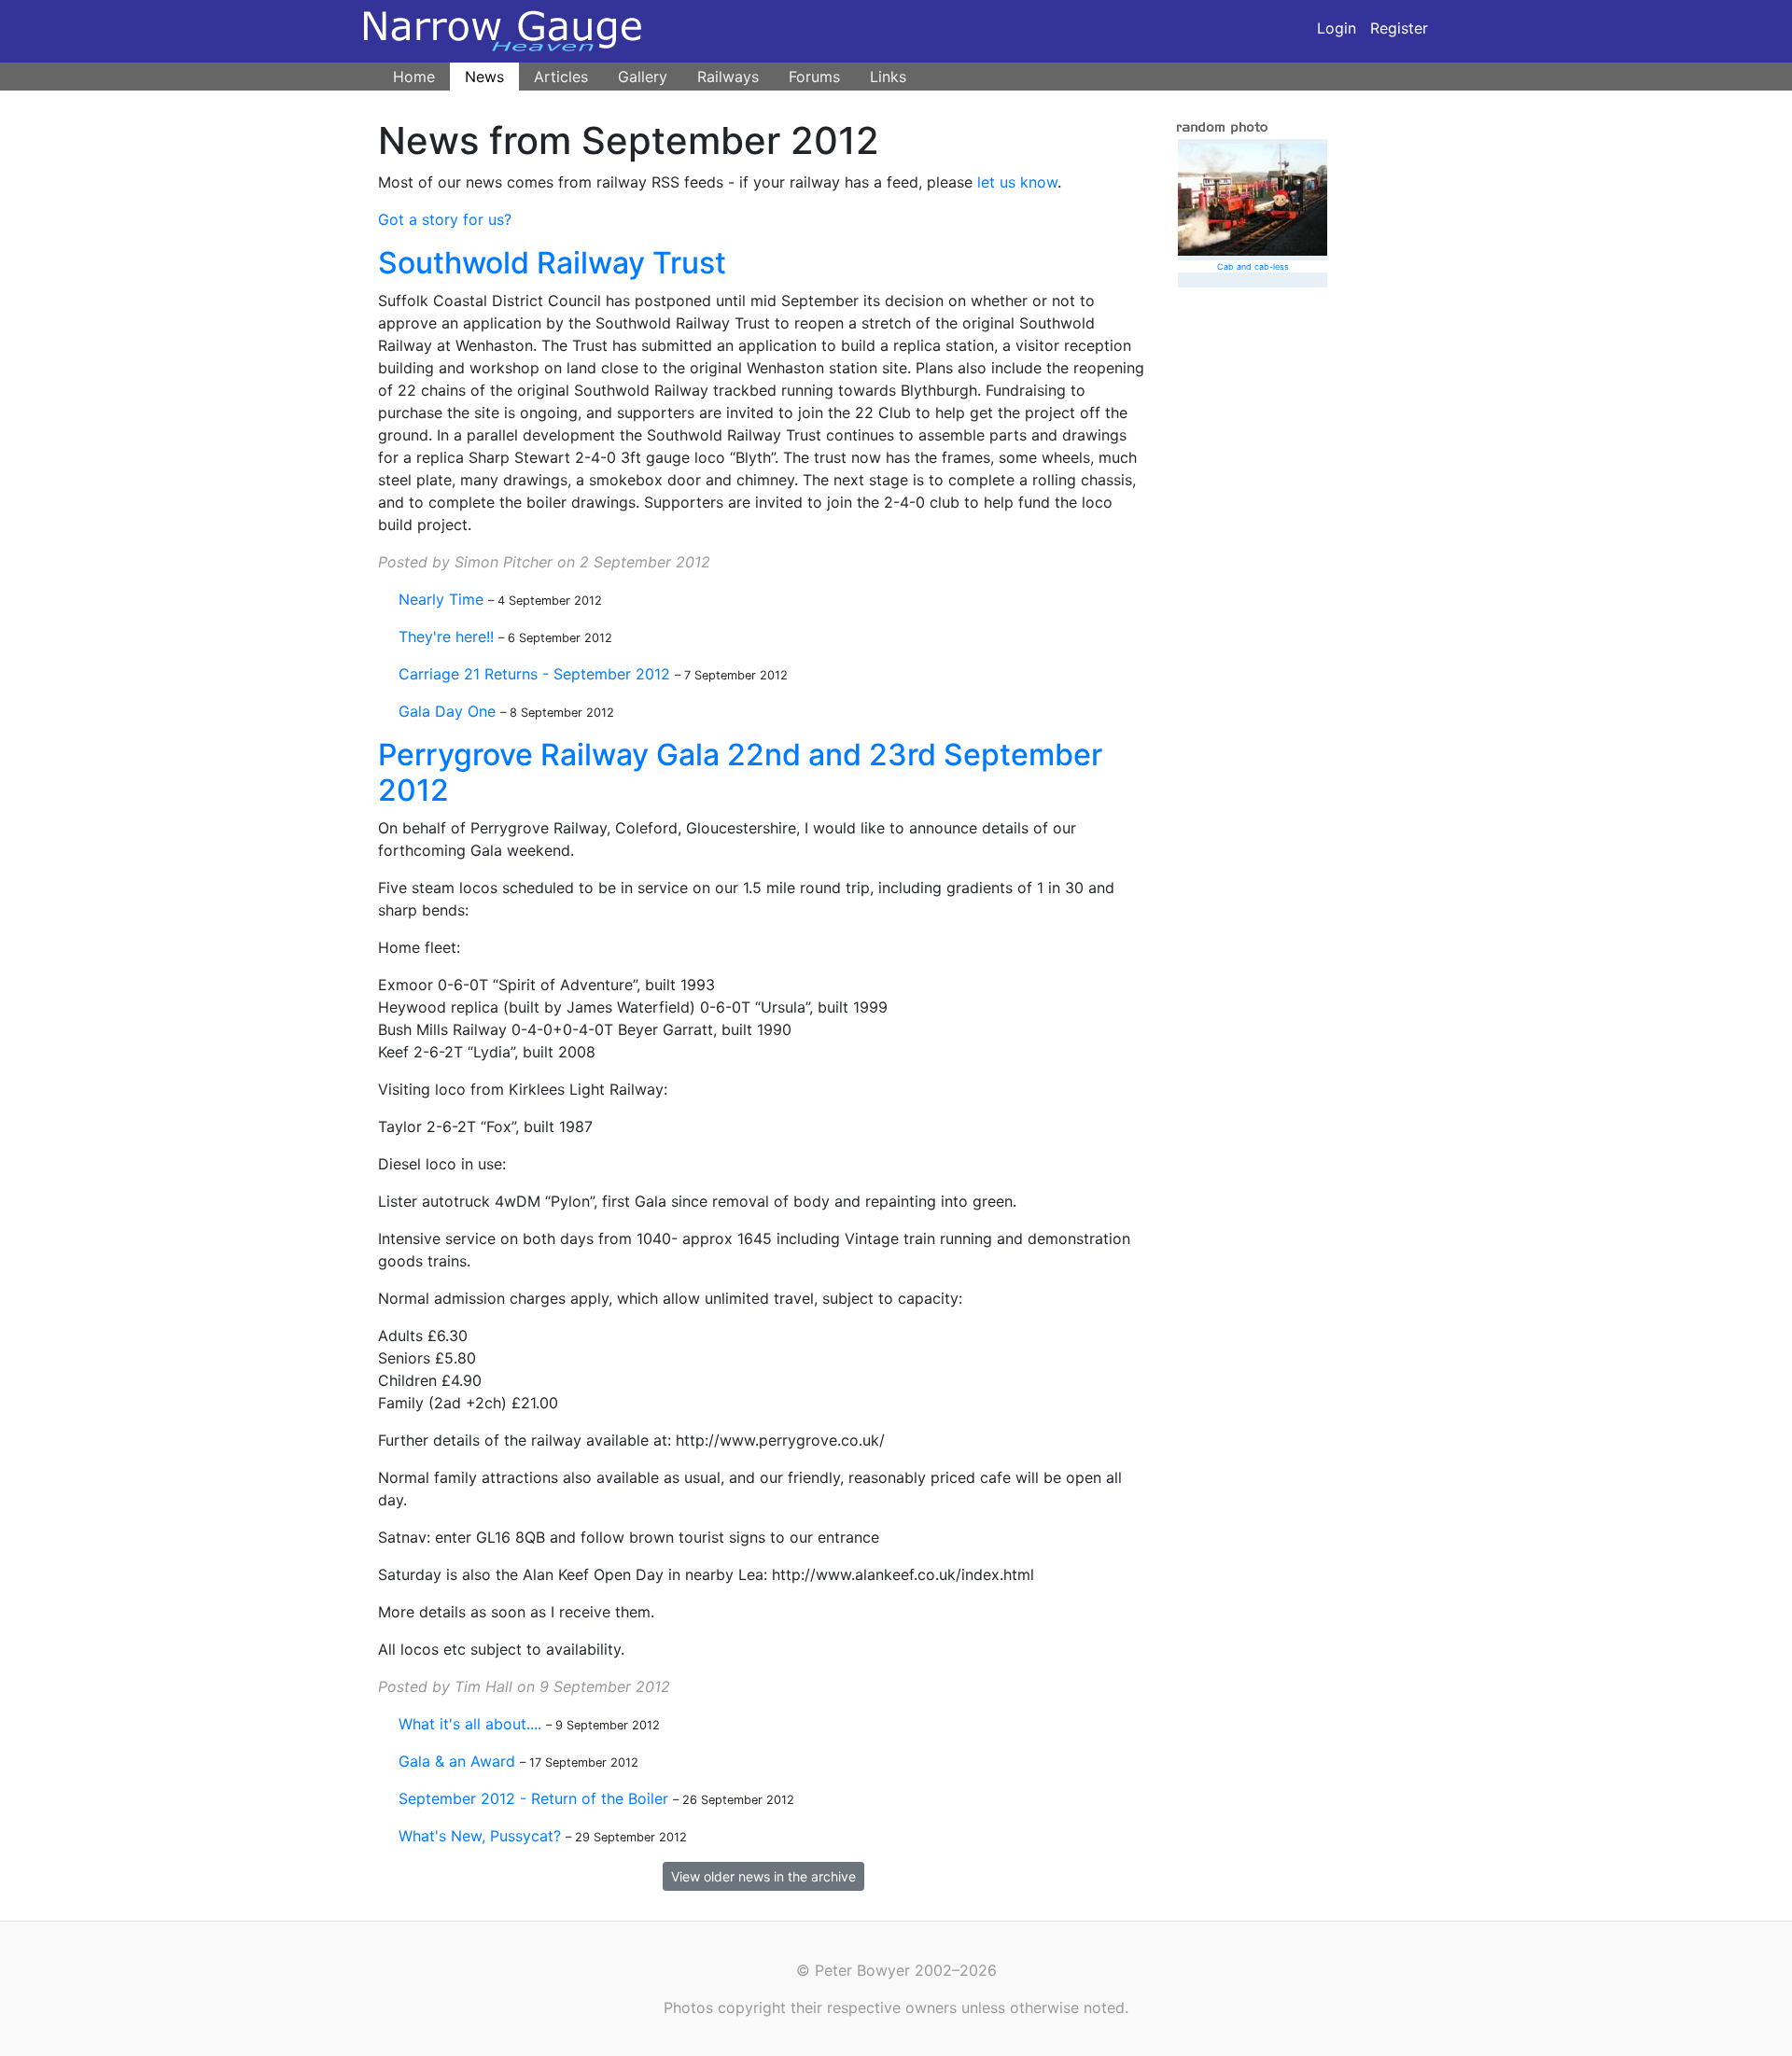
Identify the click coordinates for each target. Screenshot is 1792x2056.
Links (888, 77)
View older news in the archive (763, 1876)
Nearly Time (441, 599)
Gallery (643, 77)
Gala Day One (447, 711)
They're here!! (446, 636)
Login (1337, 28)
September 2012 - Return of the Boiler (533, 1798)
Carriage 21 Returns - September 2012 (534, 674)
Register (1399, 28)
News (484, 77)
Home (414, 77)
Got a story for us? (445, 219)
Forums (814, 77)
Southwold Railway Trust (552, 263)
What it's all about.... (470, 1724)
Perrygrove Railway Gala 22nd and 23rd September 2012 (740, 772)
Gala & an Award (457, 1761)
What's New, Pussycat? (480, 1836)
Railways (728, 77)
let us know (1017, 182)
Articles (561, 77)
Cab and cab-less (1253, 266)
